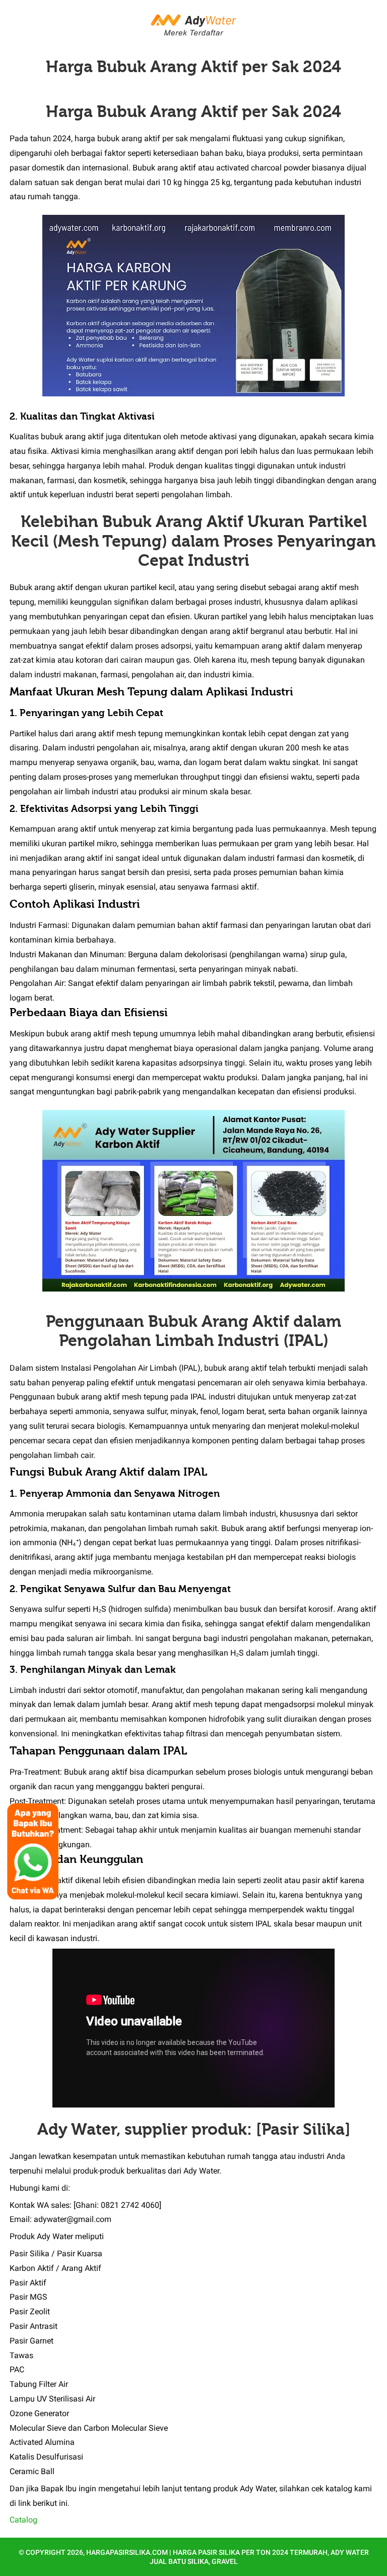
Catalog (23, 2520)
